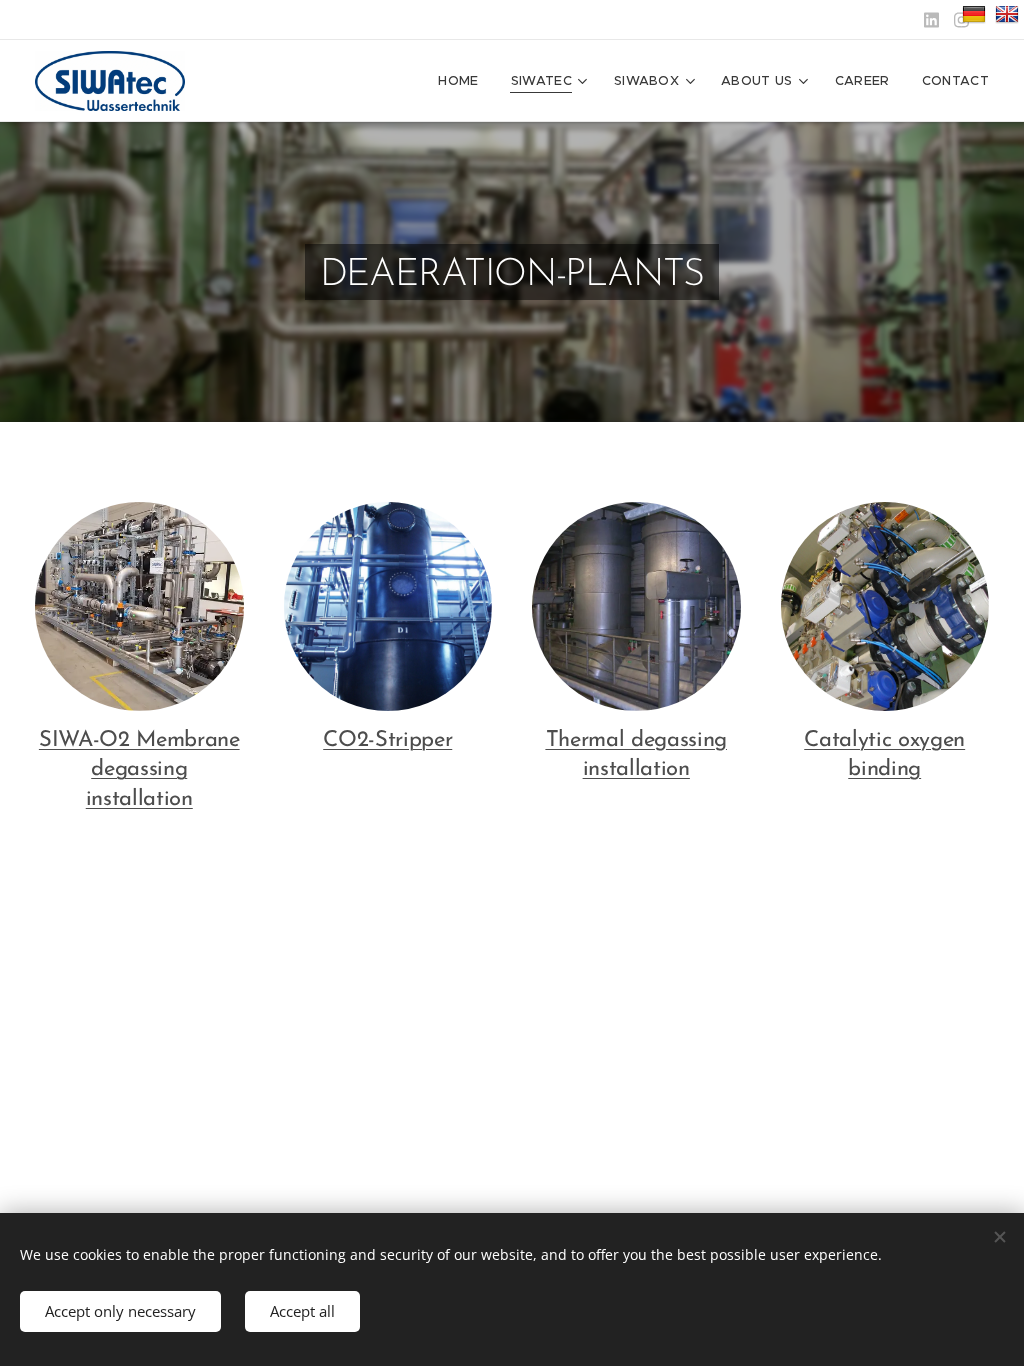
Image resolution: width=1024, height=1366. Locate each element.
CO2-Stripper (387, 740)
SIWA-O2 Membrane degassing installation (139, 770)
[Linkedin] (931, 20)
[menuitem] (463, 81)
